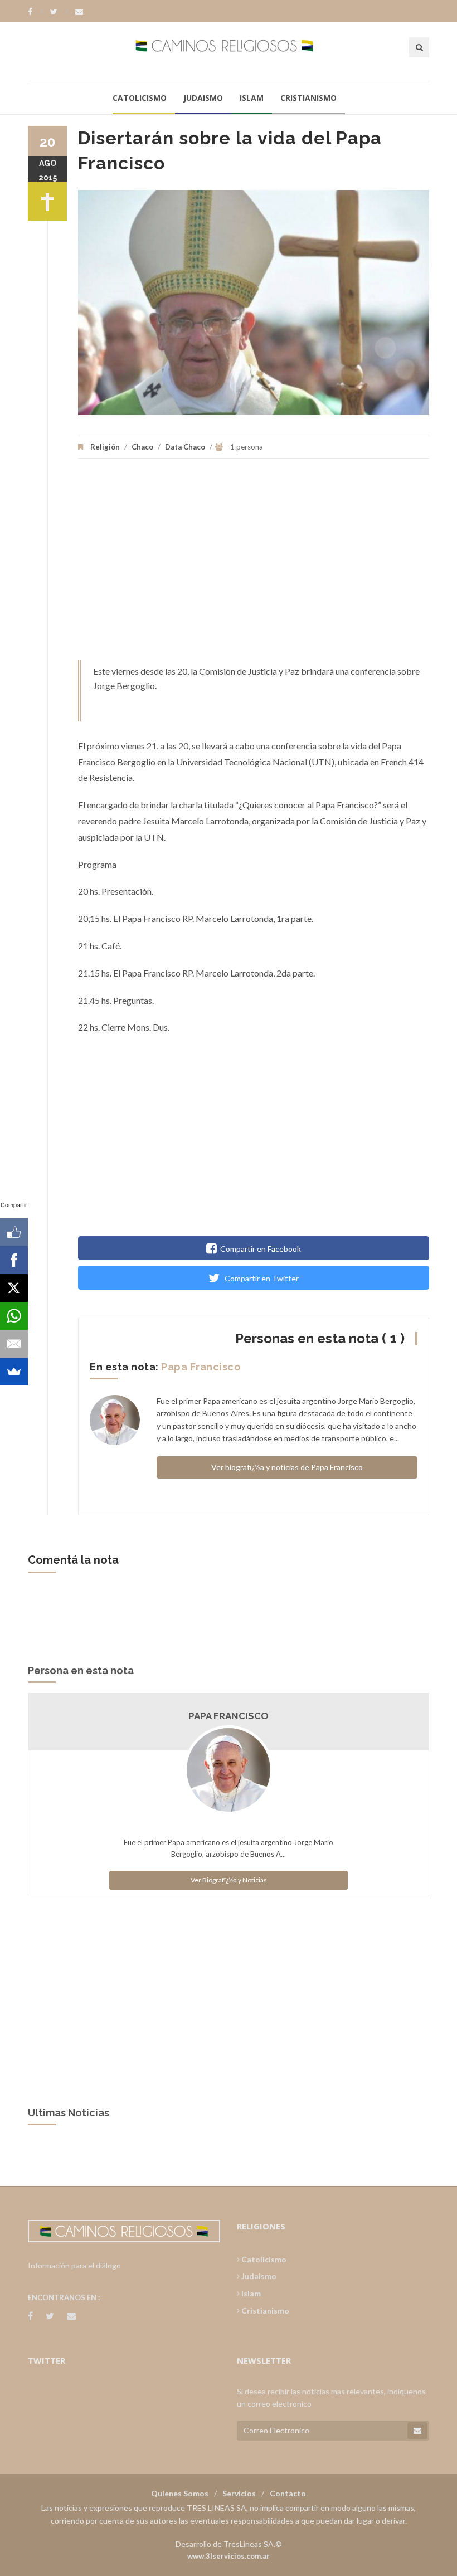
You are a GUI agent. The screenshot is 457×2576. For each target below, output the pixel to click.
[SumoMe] (14, 1372)
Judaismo (203, 98)
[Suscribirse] (417, 2431)
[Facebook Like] (14, 1232)
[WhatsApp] (14, 1316)
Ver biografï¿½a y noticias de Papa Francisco (287, 1467)
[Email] (14, 1344)
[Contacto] (79, 12)
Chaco (142, 447)
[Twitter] (59, 12)
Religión (105, 447)
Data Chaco (185, 447)
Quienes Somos (180, 2493)
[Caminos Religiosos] (229, 52)
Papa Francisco (201, 1367)
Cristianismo (308, 98)
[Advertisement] (254, 565)
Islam (252, 98)
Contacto (288, 2493)
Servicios (239, 2493)
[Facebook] (35, 12)
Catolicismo (140, 98)
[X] (14, 1288)
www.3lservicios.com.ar (229, 2556)
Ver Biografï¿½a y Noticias (229, 1880)
